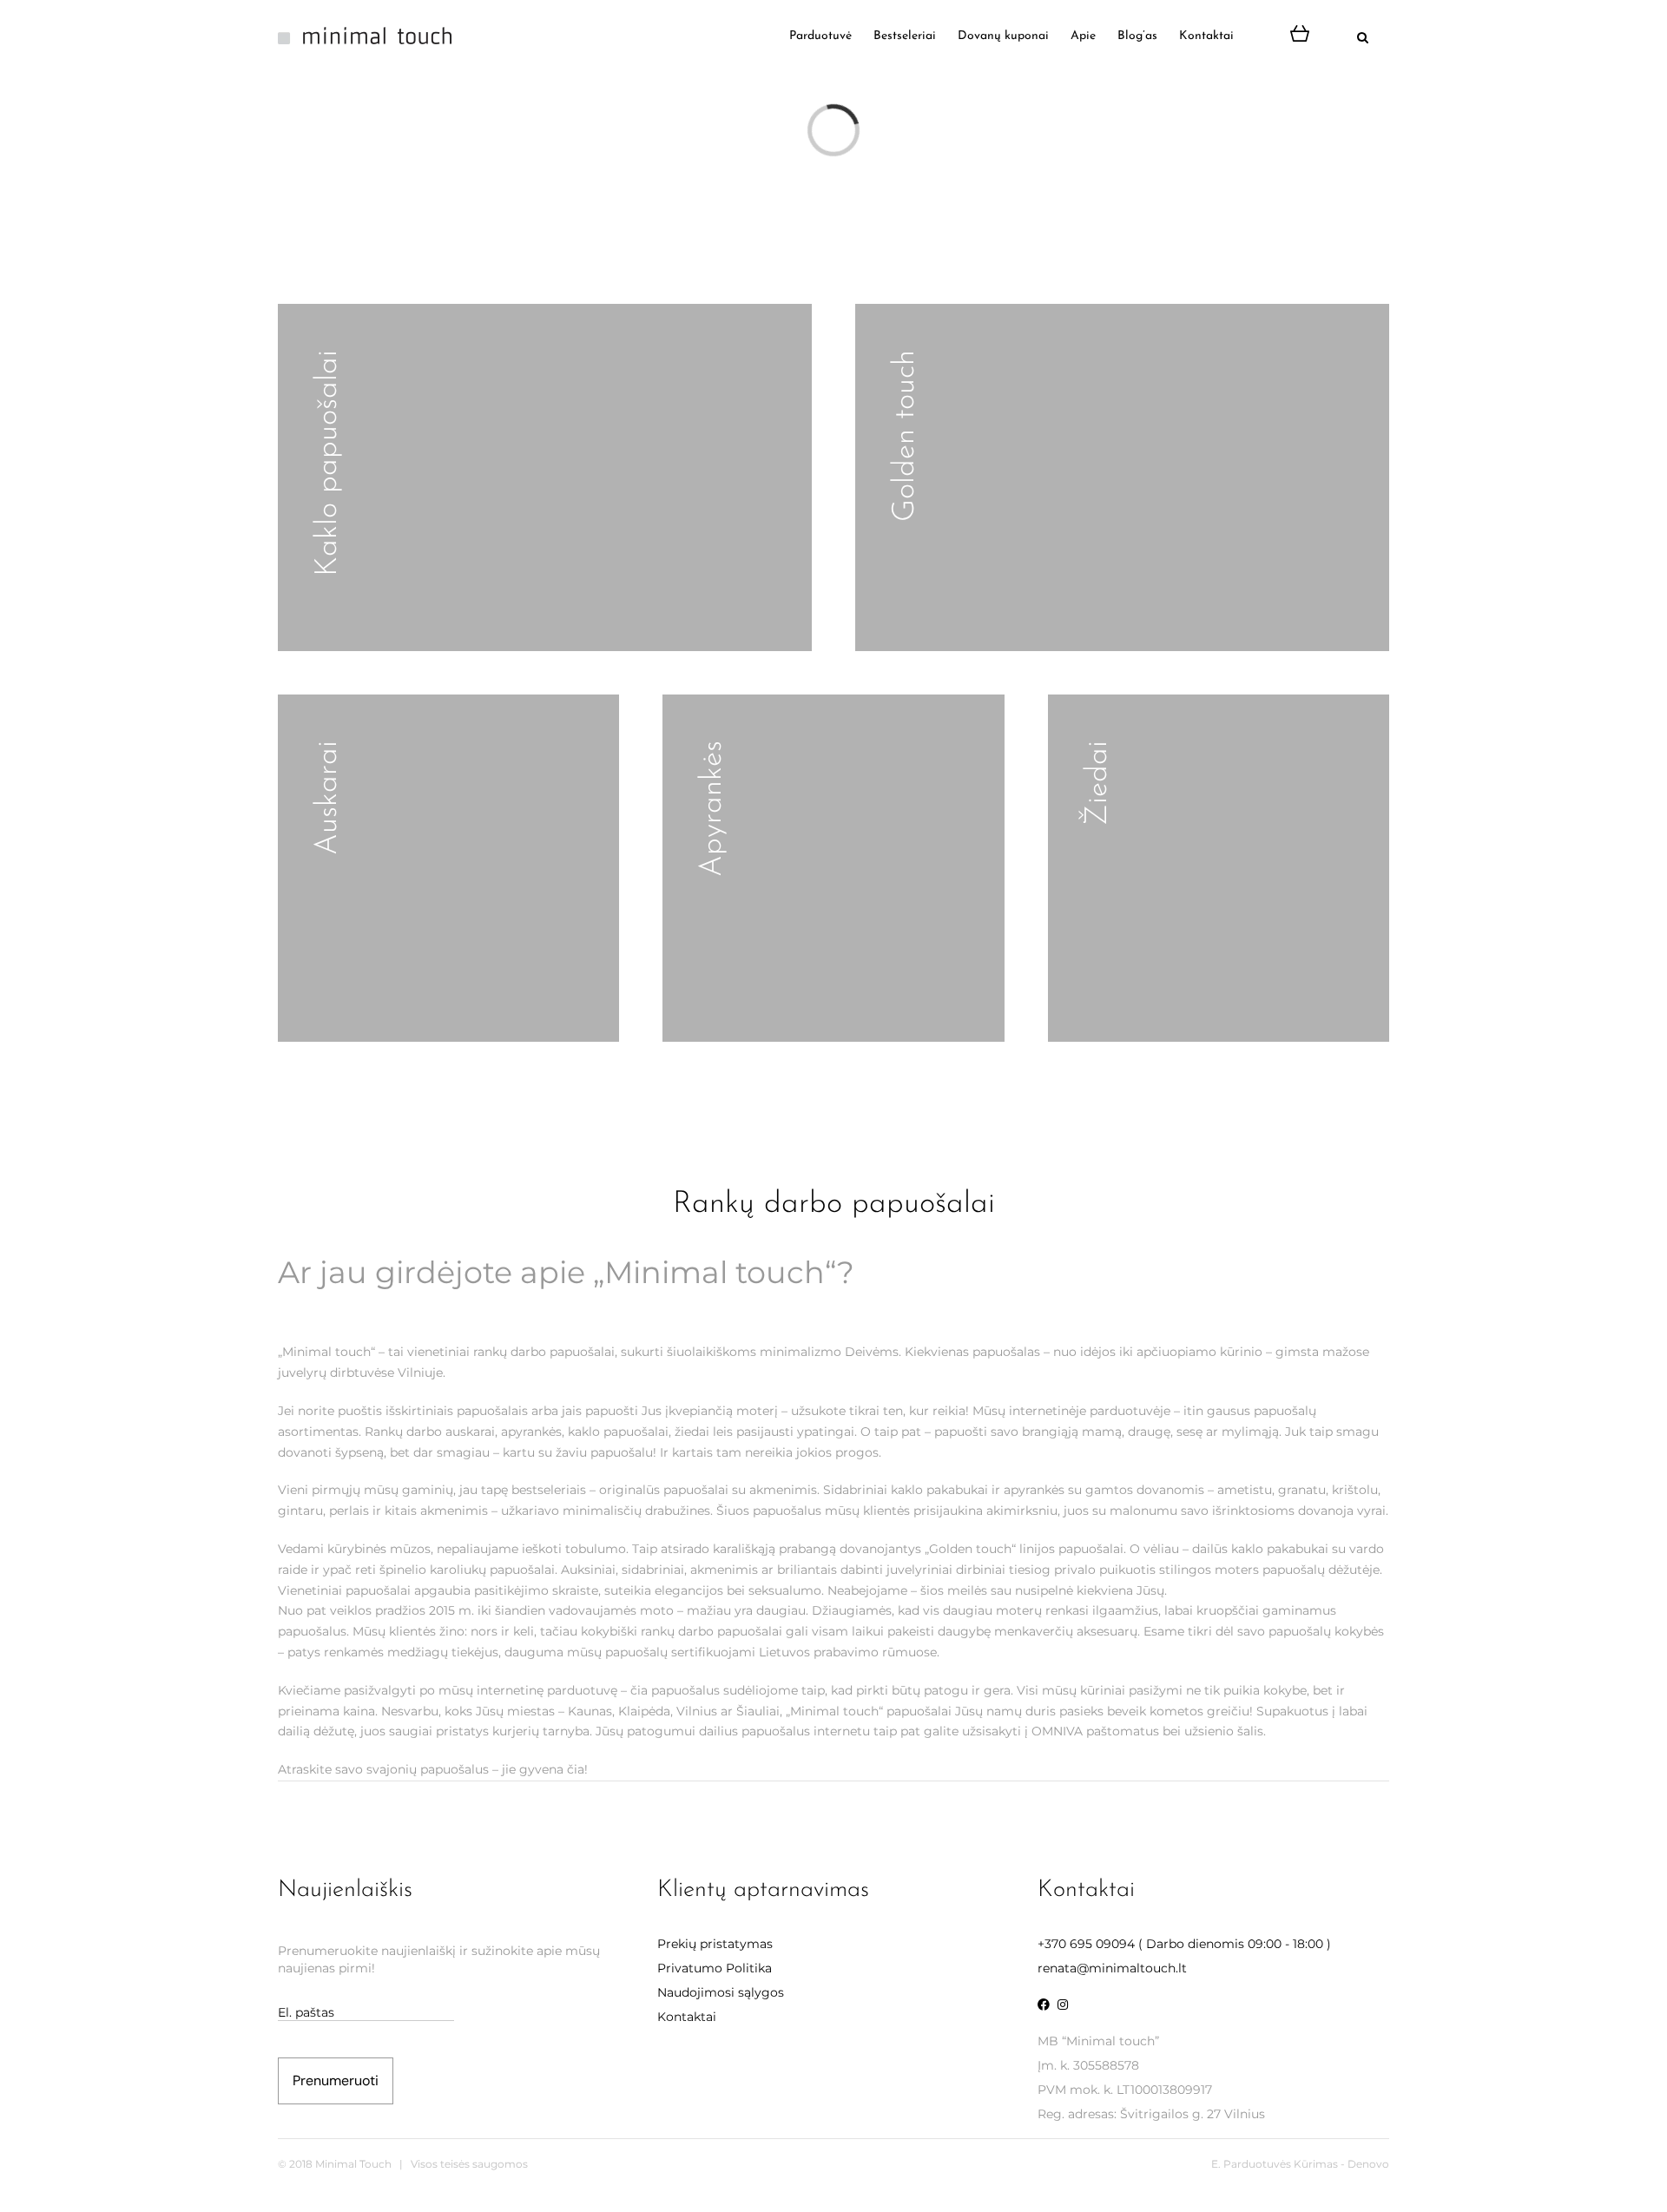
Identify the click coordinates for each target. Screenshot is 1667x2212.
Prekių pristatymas (715, 1944)
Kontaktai (687, 2017)
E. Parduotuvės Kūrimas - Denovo (1300, 2164)
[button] (1345, 36)
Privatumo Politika (715, 1968)
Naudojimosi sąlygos (721, 1992)
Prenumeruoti (336, 2080)
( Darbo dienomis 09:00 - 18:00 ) (1184, 1944)
